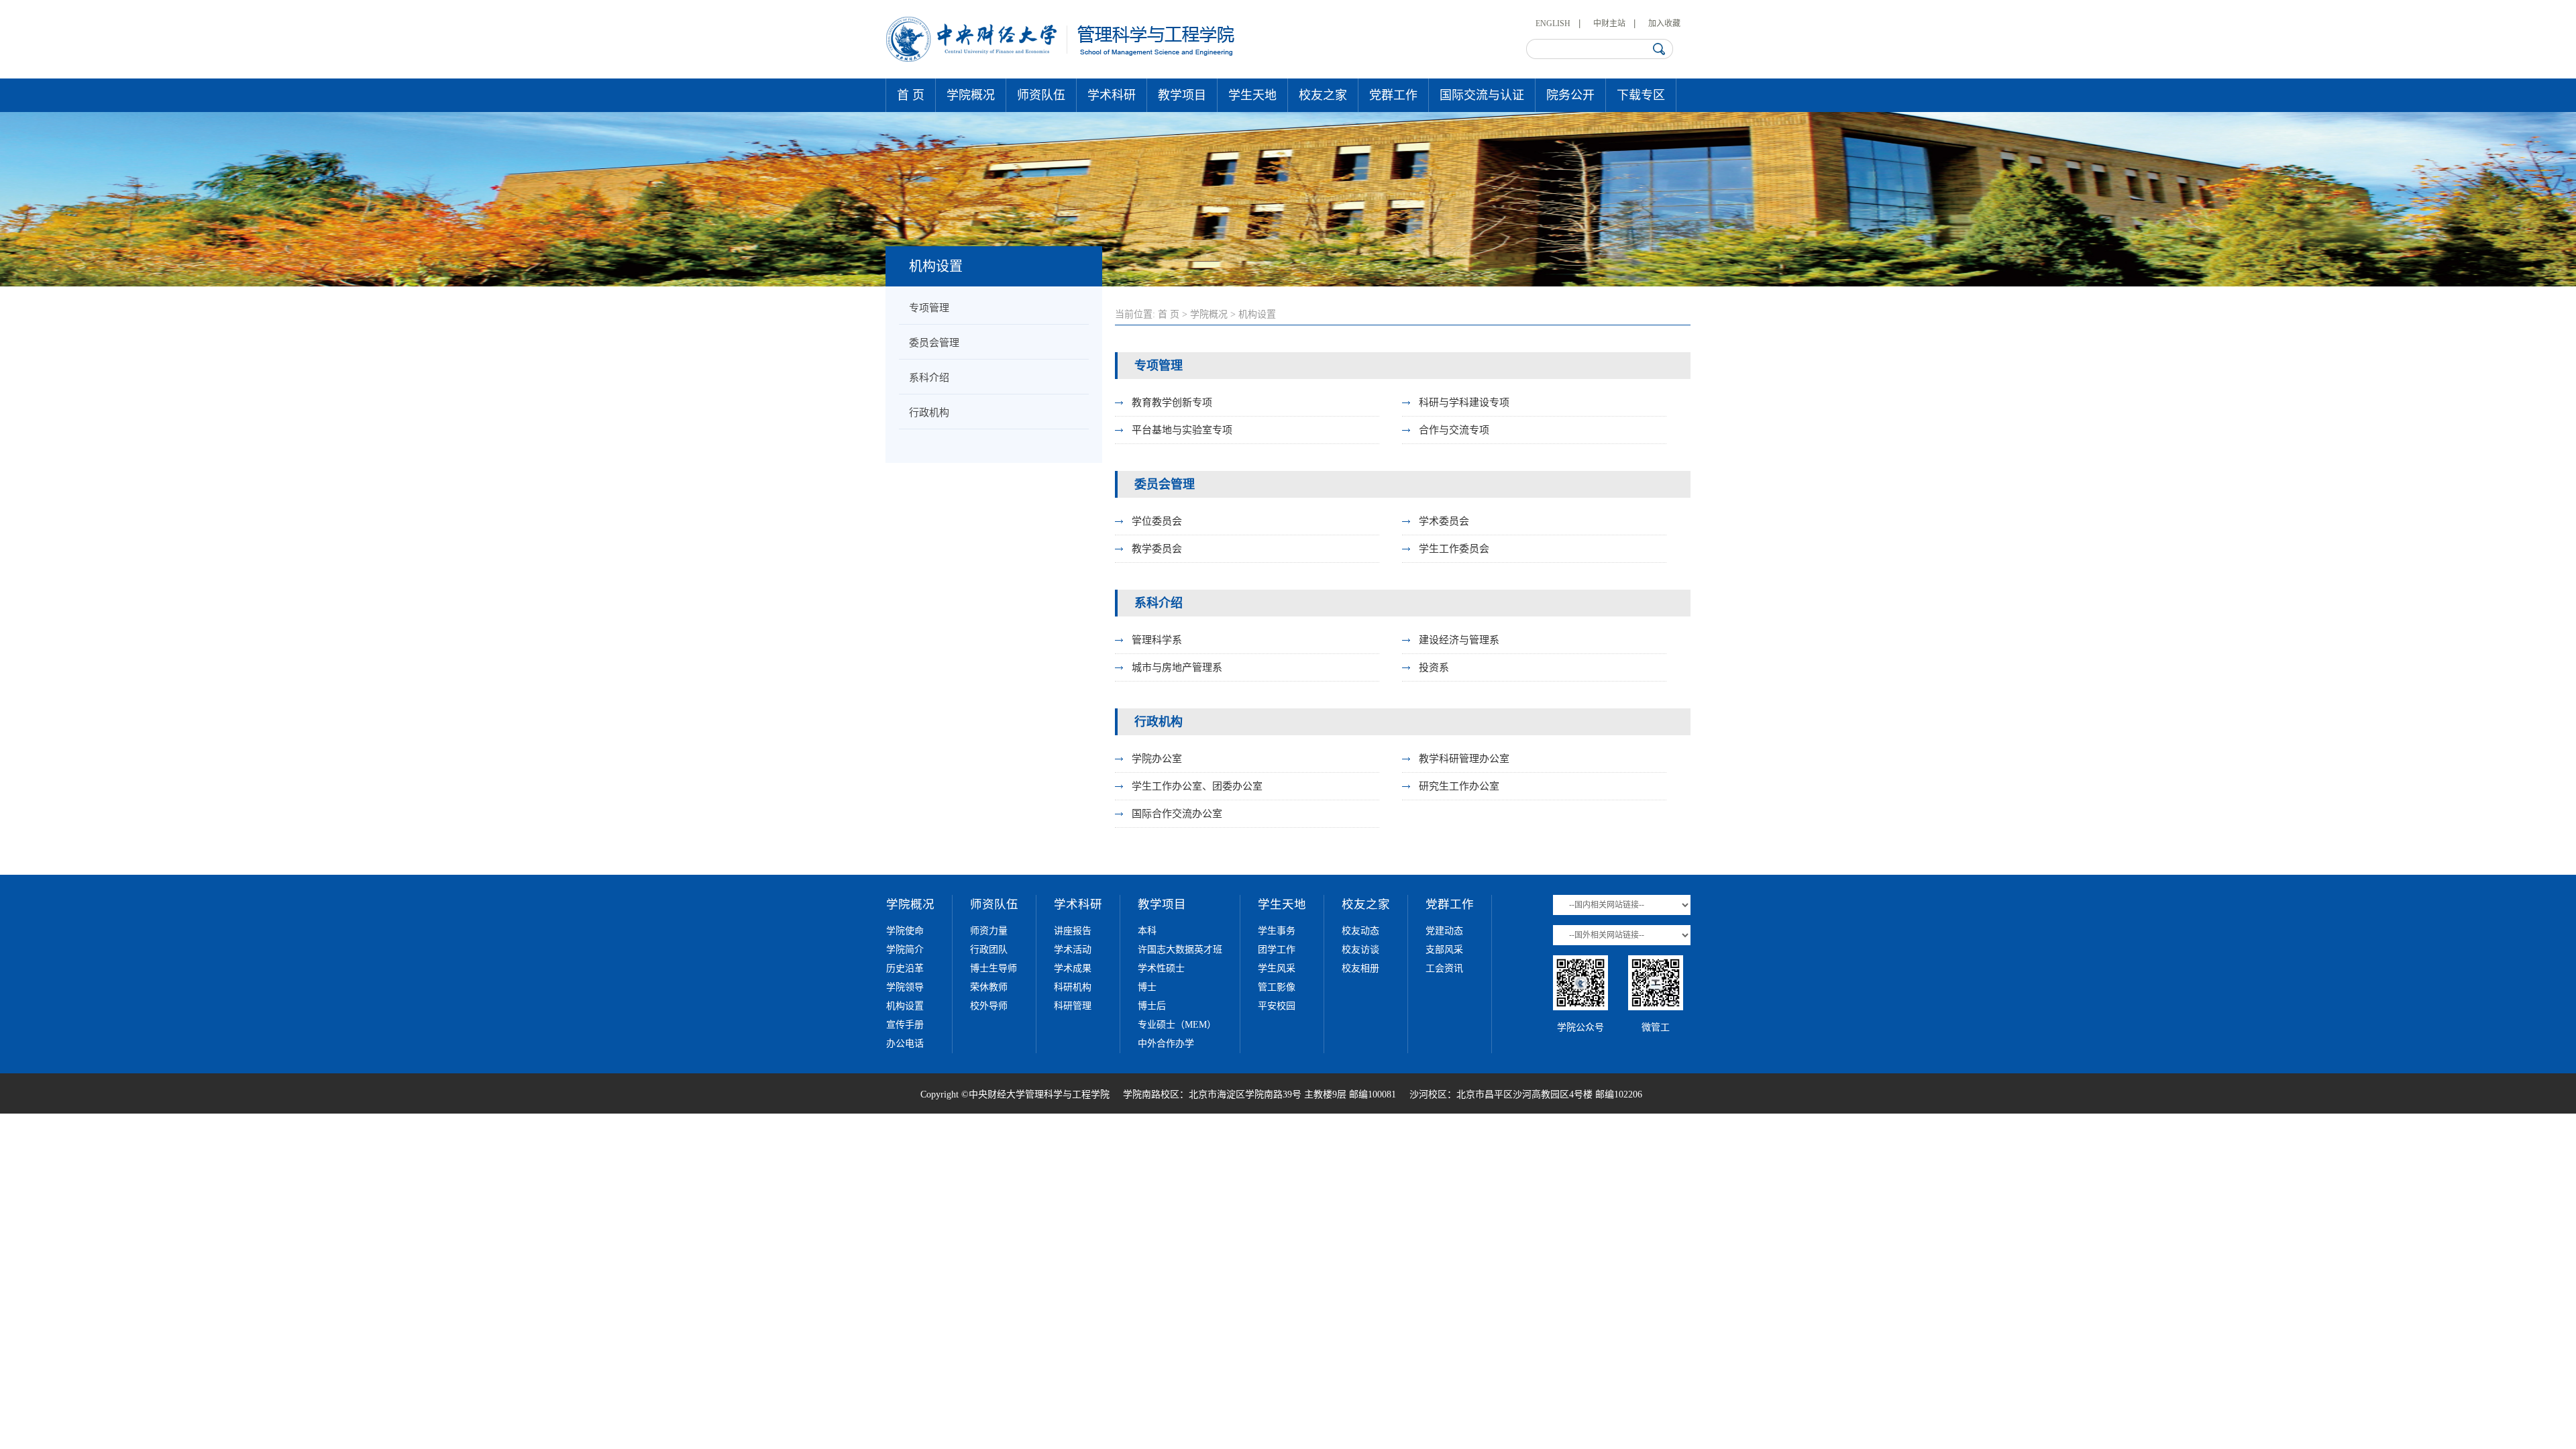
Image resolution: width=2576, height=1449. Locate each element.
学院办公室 (1157, 759)
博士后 (1152, 1006)
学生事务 (1277, 931)
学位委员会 (1157, 521)
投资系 (1434, 667)
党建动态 (1444, 931)
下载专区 (1641, 95)
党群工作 (1393, 95)
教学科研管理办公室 (1464, 759)
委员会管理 (934, 343)
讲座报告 (1073, 931)
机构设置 (1257, 314)
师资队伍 (1041, 95)
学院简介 (905, 950)
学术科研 (1112, 95)
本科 (1147, 931)
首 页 (911, 95)
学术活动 (1073, 950)
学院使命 (905, 931)
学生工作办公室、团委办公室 (1197, 786)
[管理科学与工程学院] (1061, 59)
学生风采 (1277, 968)
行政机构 (929, 413)
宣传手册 (905, 1025)
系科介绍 (929, 378)
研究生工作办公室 (1459, 786)
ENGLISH (1553, 23)
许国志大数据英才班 (1180, 950)
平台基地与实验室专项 (1182, 430)
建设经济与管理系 (1459, 640)
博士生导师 (994, 968)
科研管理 (1073, 1006)
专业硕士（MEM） (1177, 1025)
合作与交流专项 (1454, 430)
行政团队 (989, 950)
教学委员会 (1157, 549)
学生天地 (1252, 95)
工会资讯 (1444, 968)
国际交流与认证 (1482, 95)
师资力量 (989, 931)
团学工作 (1277, 950)
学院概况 (971, 95)
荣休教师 (989, 987)
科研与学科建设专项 (1464, 402)
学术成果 (1073, 968)
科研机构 (1073, 987)
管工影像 (1277, 987)
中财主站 (1609, 23)
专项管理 (929, 308)
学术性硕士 (1161, 968)
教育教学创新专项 (1172, 402)
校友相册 (1360, 968)
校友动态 (1360, 931)
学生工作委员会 (1454, 549)
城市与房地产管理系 (1177, 667)
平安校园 (1277, 1006)
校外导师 (989, 1006)
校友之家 (1323, 95)
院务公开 (1570, 95)
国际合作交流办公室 (1177, 814)
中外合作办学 (1166, 1043)
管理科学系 (1157, 640)
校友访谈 (1360, 950)
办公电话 (905, 1043)
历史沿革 (905, 968)
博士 (1147, 987)
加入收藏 (1664, 23)
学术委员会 (1444, 521)
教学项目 (1182, 95)
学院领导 (905, 987)
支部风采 (1444, 950)
